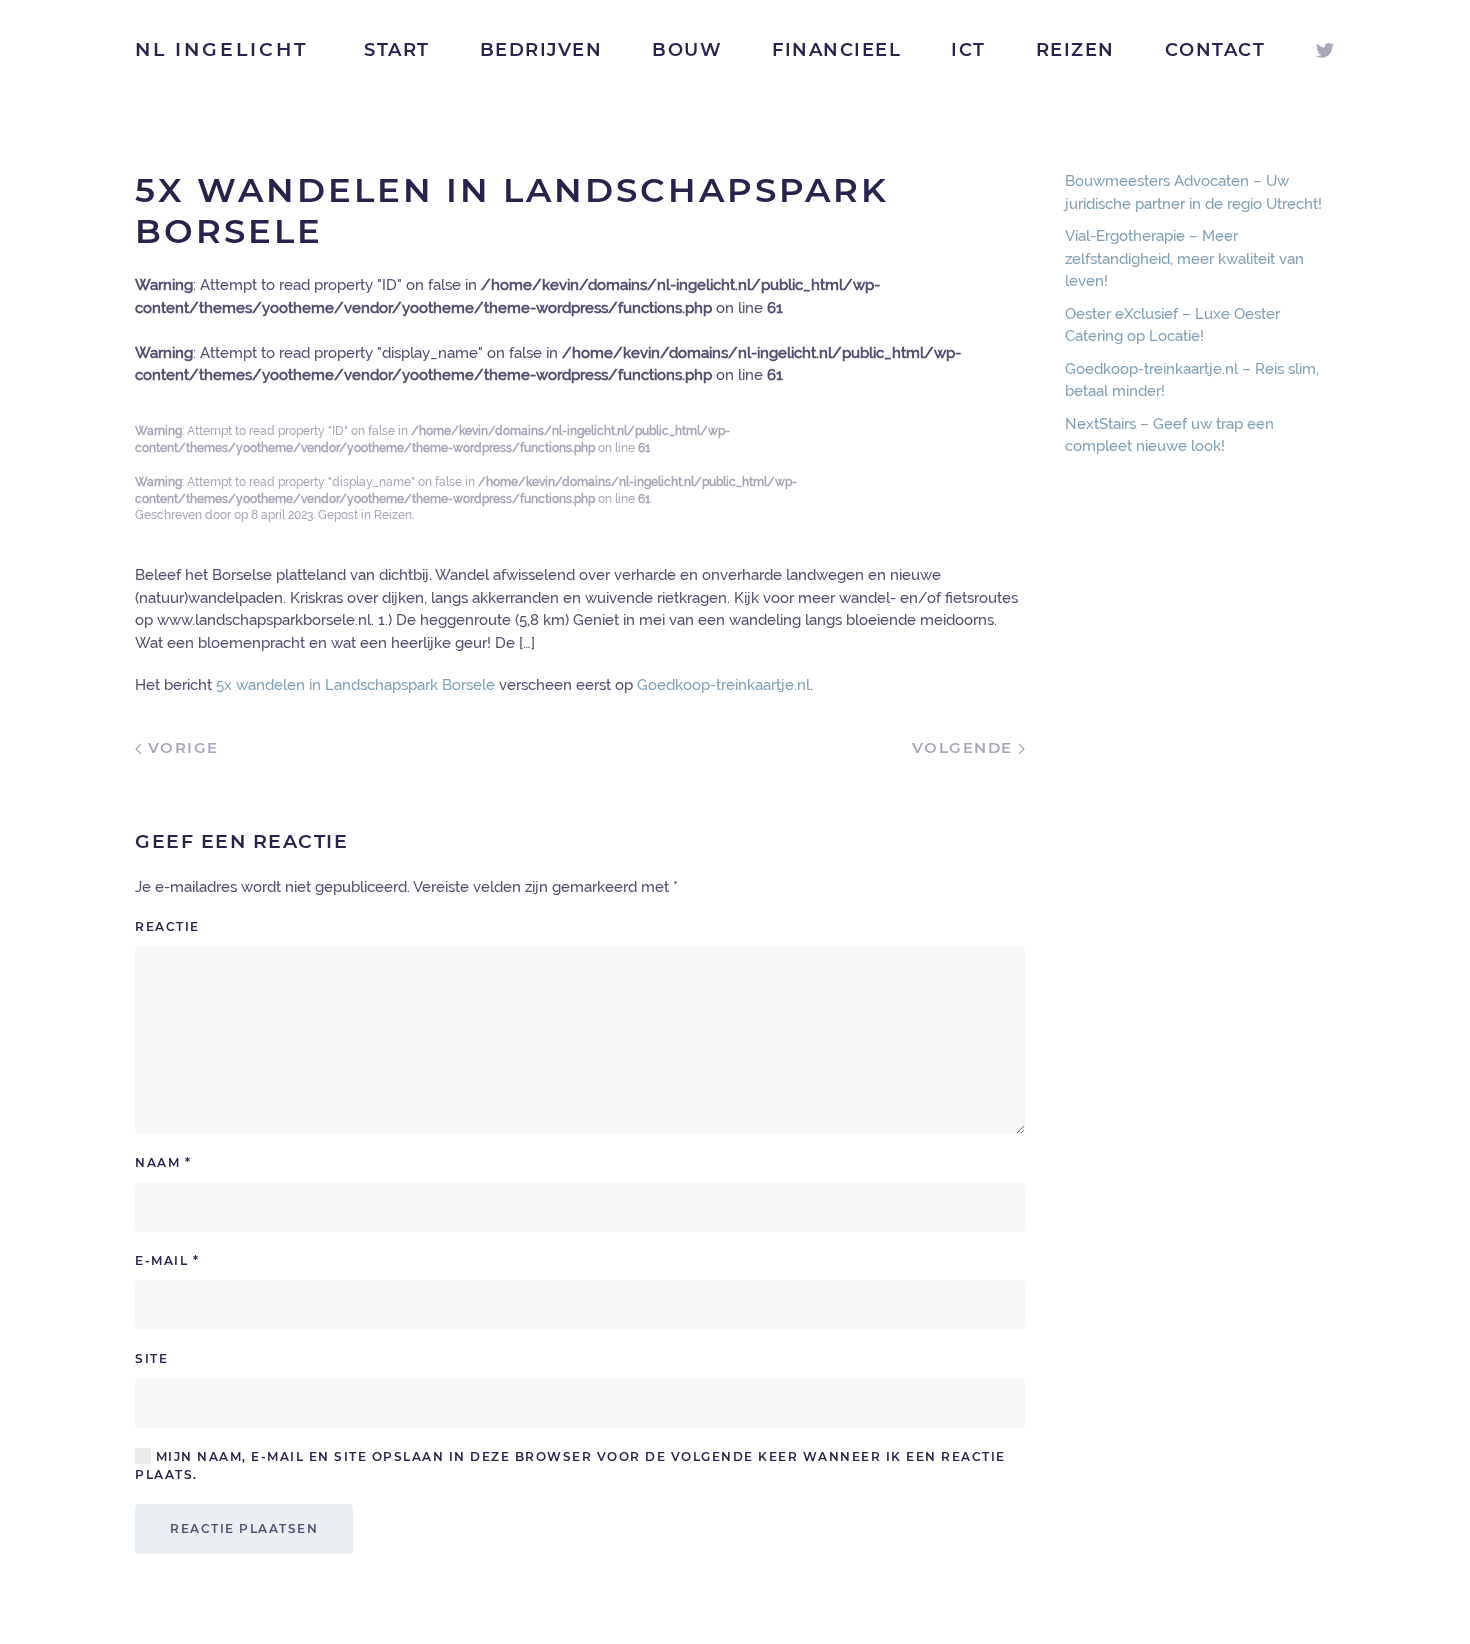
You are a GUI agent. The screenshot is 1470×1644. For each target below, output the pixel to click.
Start (397, 50)
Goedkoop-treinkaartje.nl (723, 685)
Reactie (167, 926)
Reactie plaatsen (244, 1528)
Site (151, 1358)
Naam (163, 1162)
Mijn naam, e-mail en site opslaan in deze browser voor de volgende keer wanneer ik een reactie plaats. (570, 1465)
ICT (968, 50)
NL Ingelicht (221, 49)
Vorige (180, 747)
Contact (1215, 50)
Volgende (965, 747)
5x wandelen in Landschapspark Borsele (355, 685)
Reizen (1075, 50)
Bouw (687, 50)
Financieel (836, 50)
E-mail (167, 1260)
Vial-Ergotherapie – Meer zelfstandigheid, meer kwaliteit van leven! (1184, 258)
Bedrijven (541, 50)
